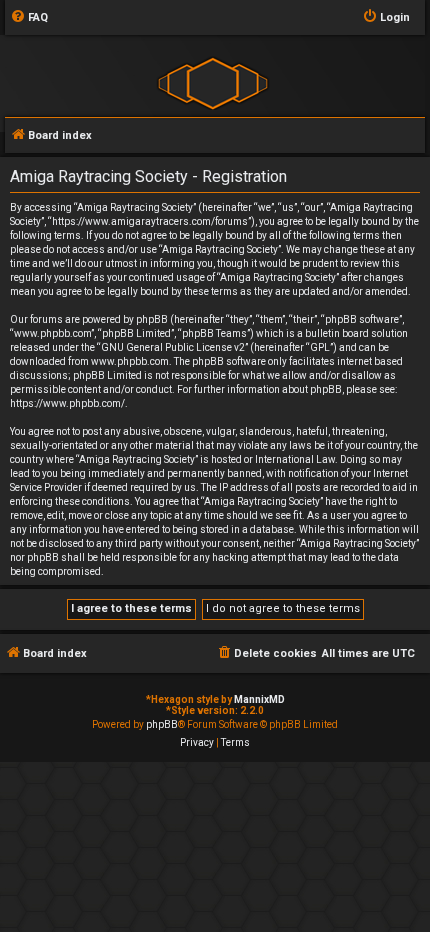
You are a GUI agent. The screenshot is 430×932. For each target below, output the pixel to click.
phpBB (162, 724)
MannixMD (259, 699)
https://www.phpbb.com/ (67, 403)
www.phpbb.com (130, 361)
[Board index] (212, 82)
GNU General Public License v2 (173, 347)
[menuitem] (29, 18)
